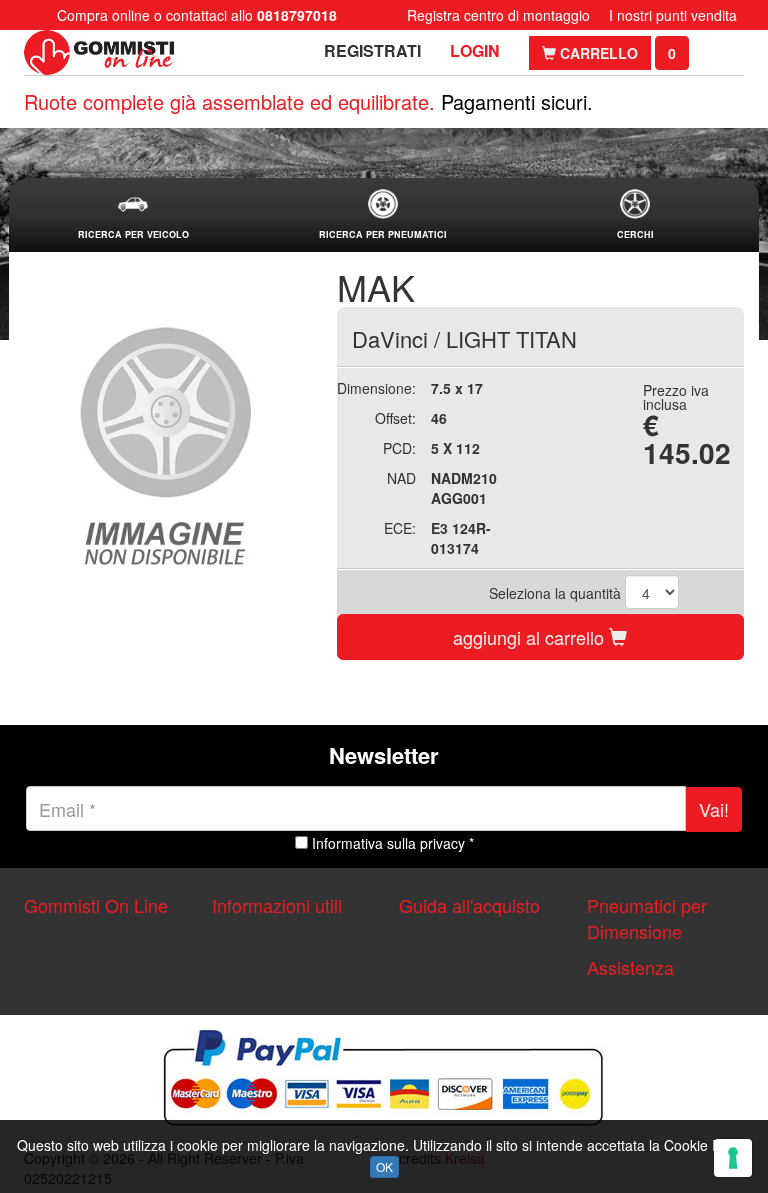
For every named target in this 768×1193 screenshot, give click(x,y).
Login (475, 50)
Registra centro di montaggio (498, 15)
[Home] (99, 52)
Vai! (714, 809)
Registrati (372, 50)
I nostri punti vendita (673, 15)
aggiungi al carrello (531, 637)
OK (384, 1166)
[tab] (133, 215)
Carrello (597, 53)
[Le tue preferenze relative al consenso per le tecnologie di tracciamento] (733, 1158)
